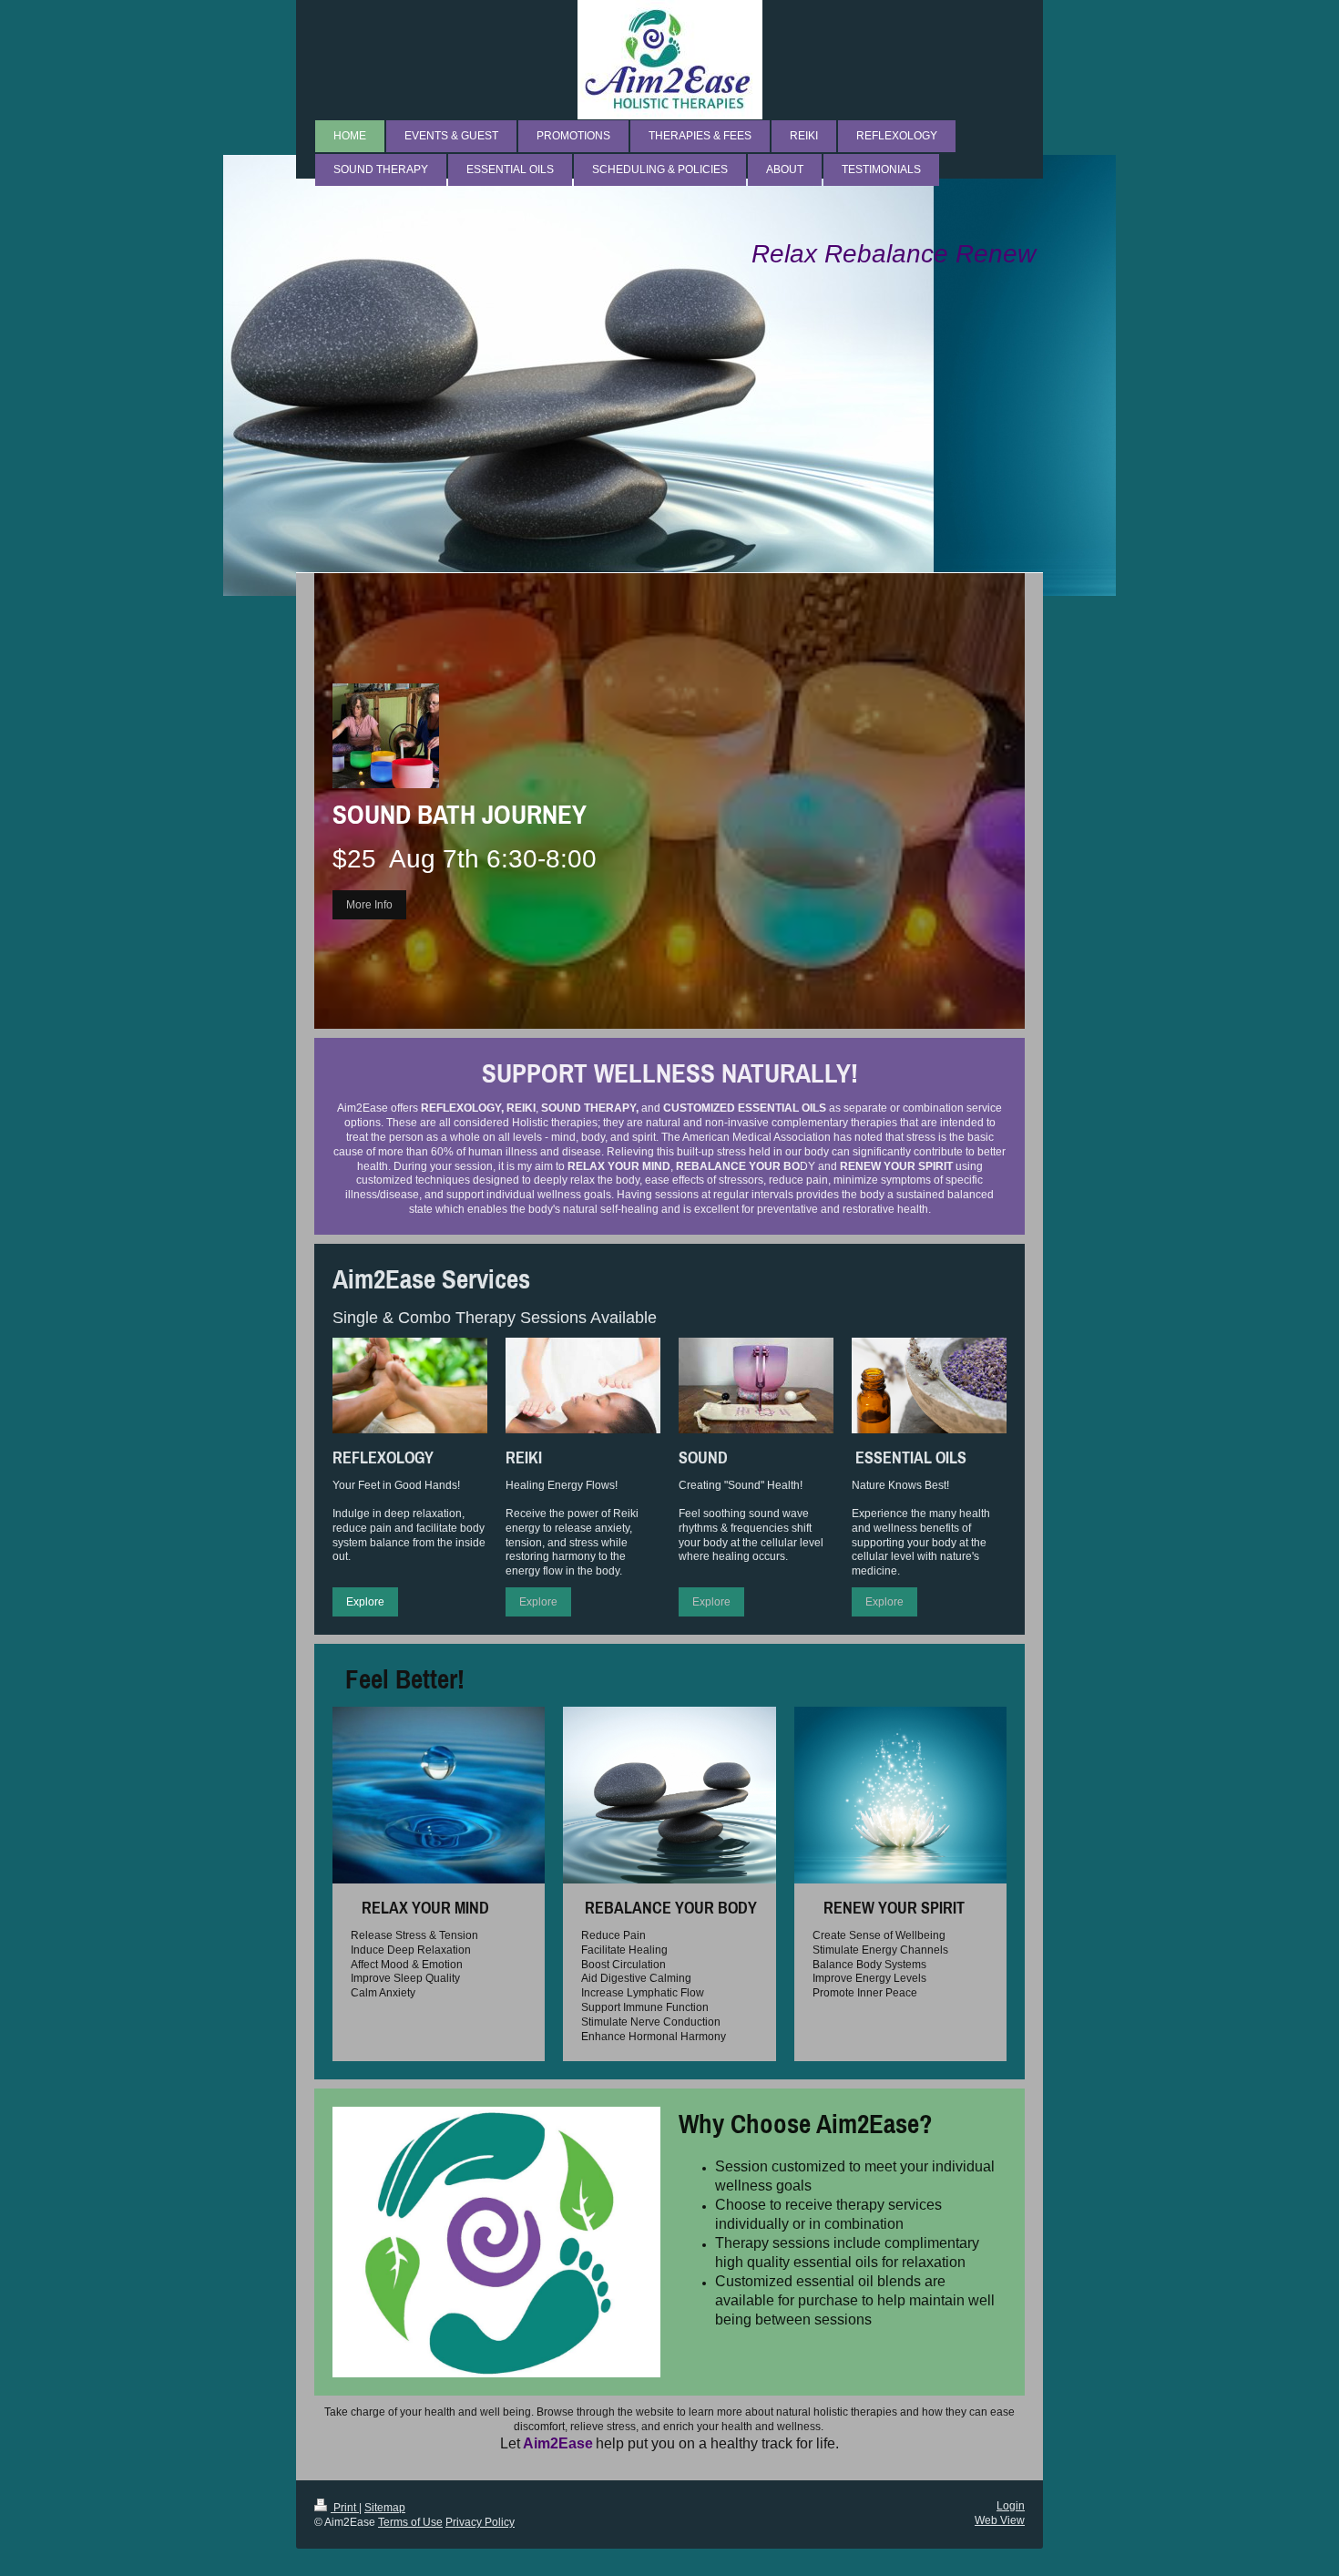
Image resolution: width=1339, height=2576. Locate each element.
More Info (369, 904)
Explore (365, 1601)
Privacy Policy (480, 2522)
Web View (1000, 2520)
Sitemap (385, 2507)
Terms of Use (410, 2522)
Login (1011, 2505)
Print (345, 2507)
